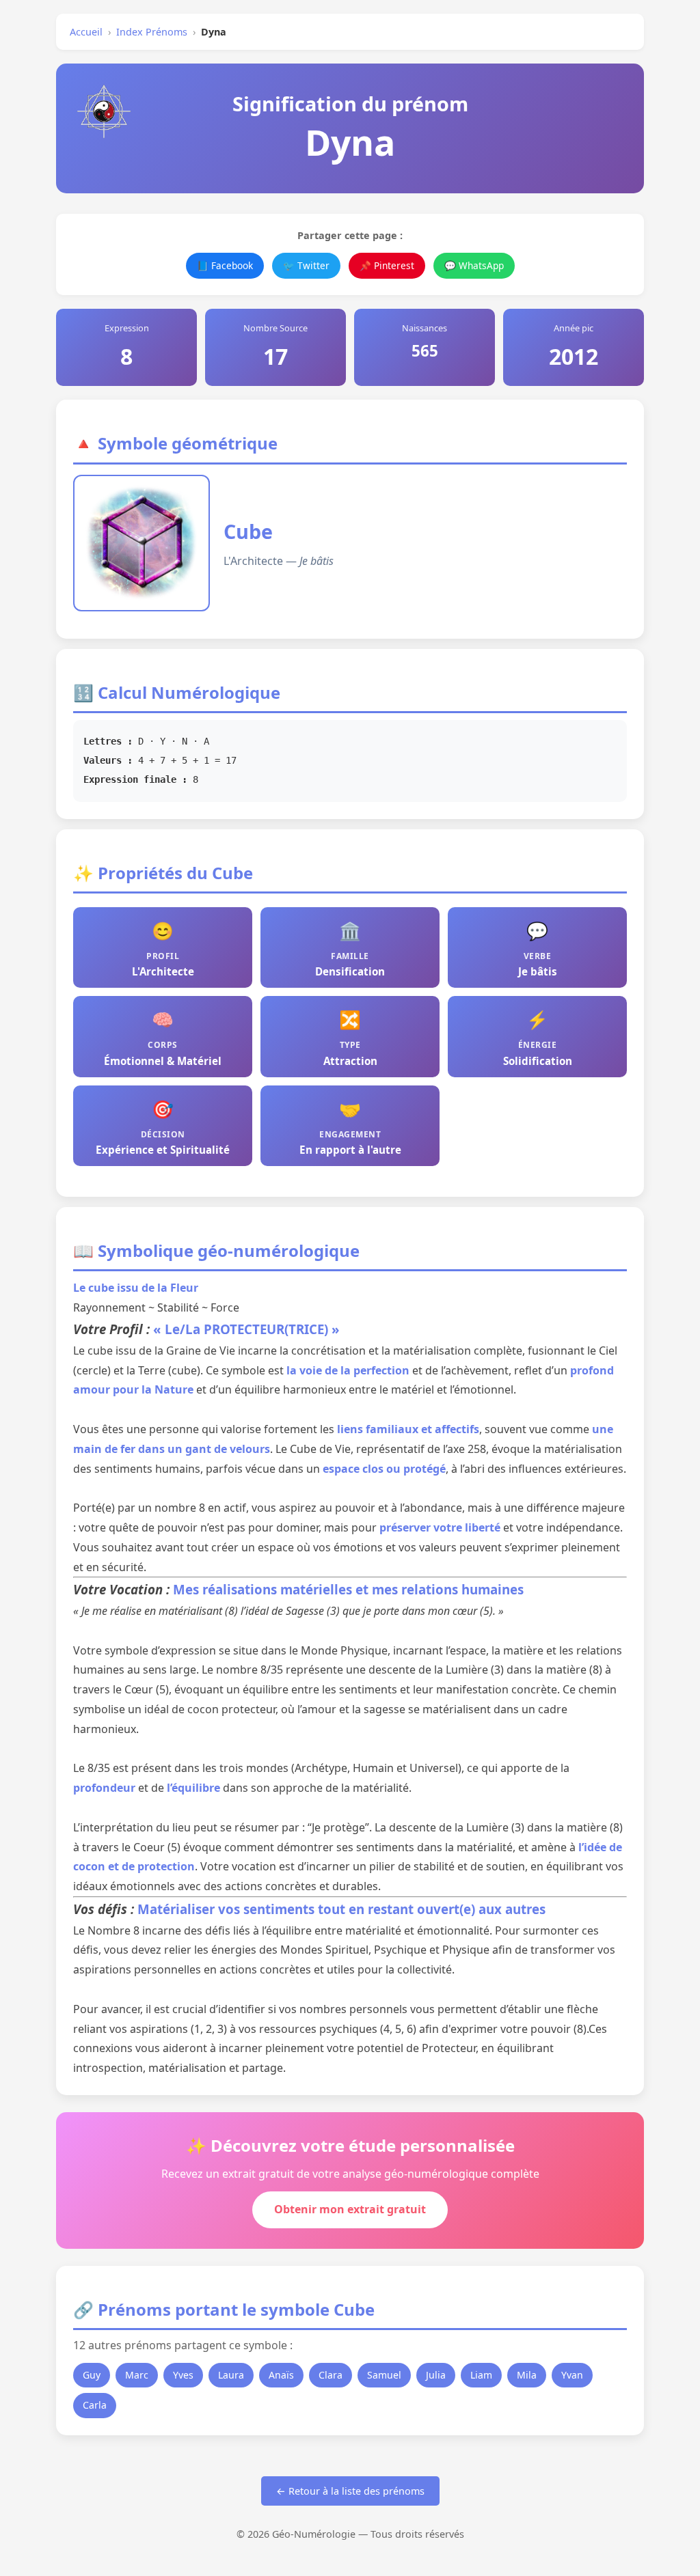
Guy (92, 2375)
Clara (331, 2375)
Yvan (572, 2375)
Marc (137, 2375)
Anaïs (281, 2375)
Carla (95, 2405)
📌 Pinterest (387, 265)
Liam (481, 2375)
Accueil (86, 32)
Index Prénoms (152, 32)
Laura (231, 2375)
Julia (436, 2375)
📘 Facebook (225, 265)
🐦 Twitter (306, 265)
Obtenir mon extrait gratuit (350, 2209)
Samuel (384, 2375)
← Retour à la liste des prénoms (350, 2491)
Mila (527, 2375)
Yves (183, 2375)
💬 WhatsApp (474, 265)
